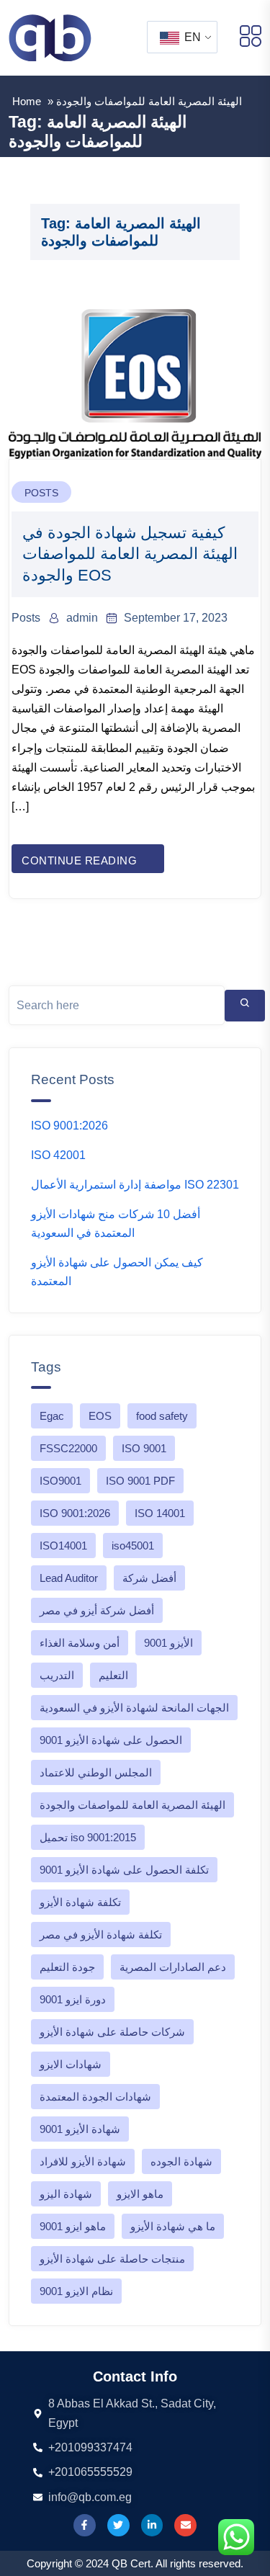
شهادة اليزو (66, 2194)
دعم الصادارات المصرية (173, 1967)
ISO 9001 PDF (140, 1481)
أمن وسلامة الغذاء (80, 1643)
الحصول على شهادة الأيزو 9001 (111, 1740)
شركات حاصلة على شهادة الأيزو (112, 2032)
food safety (162, 1416)
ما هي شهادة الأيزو (173, 2226)
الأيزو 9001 (168, 1643)
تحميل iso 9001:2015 (88, 1837)
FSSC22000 (68, 1448)
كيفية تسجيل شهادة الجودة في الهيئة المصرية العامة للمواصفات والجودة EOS (130, 554)
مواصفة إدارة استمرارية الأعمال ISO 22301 (135, 1185)
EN (191, 37)
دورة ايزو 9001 (73, 1999)
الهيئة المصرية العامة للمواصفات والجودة (132, 1805)
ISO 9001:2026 (69, 1126)
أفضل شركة (149, 1578)
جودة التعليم (67, 1967)
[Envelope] (185, 2525)
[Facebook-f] (85, 2525)
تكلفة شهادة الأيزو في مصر (101, 1935)
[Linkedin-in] (152, 2525)
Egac (52, 1416)
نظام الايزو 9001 (76, 2291)
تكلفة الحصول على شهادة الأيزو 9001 (124, 1870)
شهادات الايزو (71, 2064)
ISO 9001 (144, 1448)
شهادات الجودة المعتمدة (95, 2097)
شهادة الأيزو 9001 (80, 2129)
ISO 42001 (58, 1155)
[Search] (245, 1006)
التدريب (57, 1675)
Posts (41, 493)
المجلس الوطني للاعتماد (96, 1772)
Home (27, 101)
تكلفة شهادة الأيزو (80, 1902)
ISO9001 (60, 1481)
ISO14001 (63, 1546)
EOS (100, 1416)
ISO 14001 (160, 1513)
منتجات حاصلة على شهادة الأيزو (112, 2259)
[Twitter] (118, 2525)
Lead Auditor (69, 1578)
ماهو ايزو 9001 (73, 2226)
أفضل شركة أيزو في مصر (97, 1610)
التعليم (113, 1675)
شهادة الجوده (181, 2161)
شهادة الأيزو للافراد (83, 2161)
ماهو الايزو (140, 2194)
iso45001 (133, 1546)
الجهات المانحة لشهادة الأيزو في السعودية (134, 1708)
